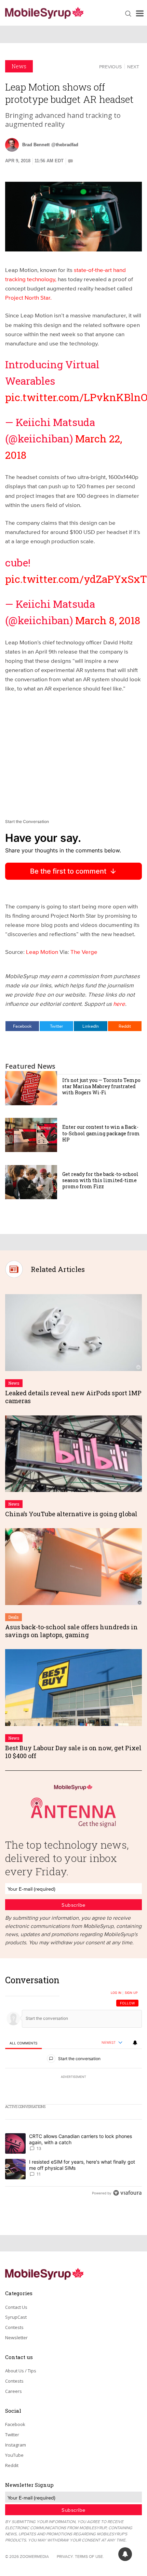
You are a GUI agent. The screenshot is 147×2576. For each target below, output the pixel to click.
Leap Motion (41, 952)
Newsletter (16, 2338)
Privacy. (65, 2556)
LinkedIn (91, 1026)
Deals (14, 1617)
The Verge (84, 952)
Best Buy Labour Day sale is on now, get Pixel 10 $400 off (73, 1752)
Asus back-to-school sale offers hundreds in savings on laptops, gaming (71, 1631)
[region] (73, 2088)
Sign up (131, 1993)
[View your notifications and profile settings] (135, 2043)
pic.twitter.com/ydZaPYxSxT (76, 579)
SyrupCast (16, 2317)
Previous (110, 67)
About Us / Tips (21, 2371)
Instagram (16, 2445)
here (119, 1004)
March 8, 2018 (108, 620)
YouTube (14, 2455)
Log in (116, 1993)
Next (133, 67)
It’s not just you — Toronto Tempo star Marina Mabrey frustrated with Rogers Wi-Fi (101, 1086)
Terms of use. (89, 2556)
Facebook (22, 1026)
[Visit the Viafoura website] (127, 2193)
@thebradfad (65, 145)
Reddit (125, 1026)
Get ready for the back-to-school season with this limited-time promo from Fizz (100, 1180)
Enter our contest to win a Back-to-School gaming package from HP (101, 1133)
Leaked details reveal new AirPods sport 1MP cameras (73, 1397)
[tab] (23, 2043)
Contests (14, 2327)
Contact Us (16, 2307)
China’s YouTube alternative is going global (71, 1514)
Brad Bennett (36, 145)
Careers (14, 2391)
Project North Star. (28, 297)
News (19, 66)
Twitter (56, 1026)
